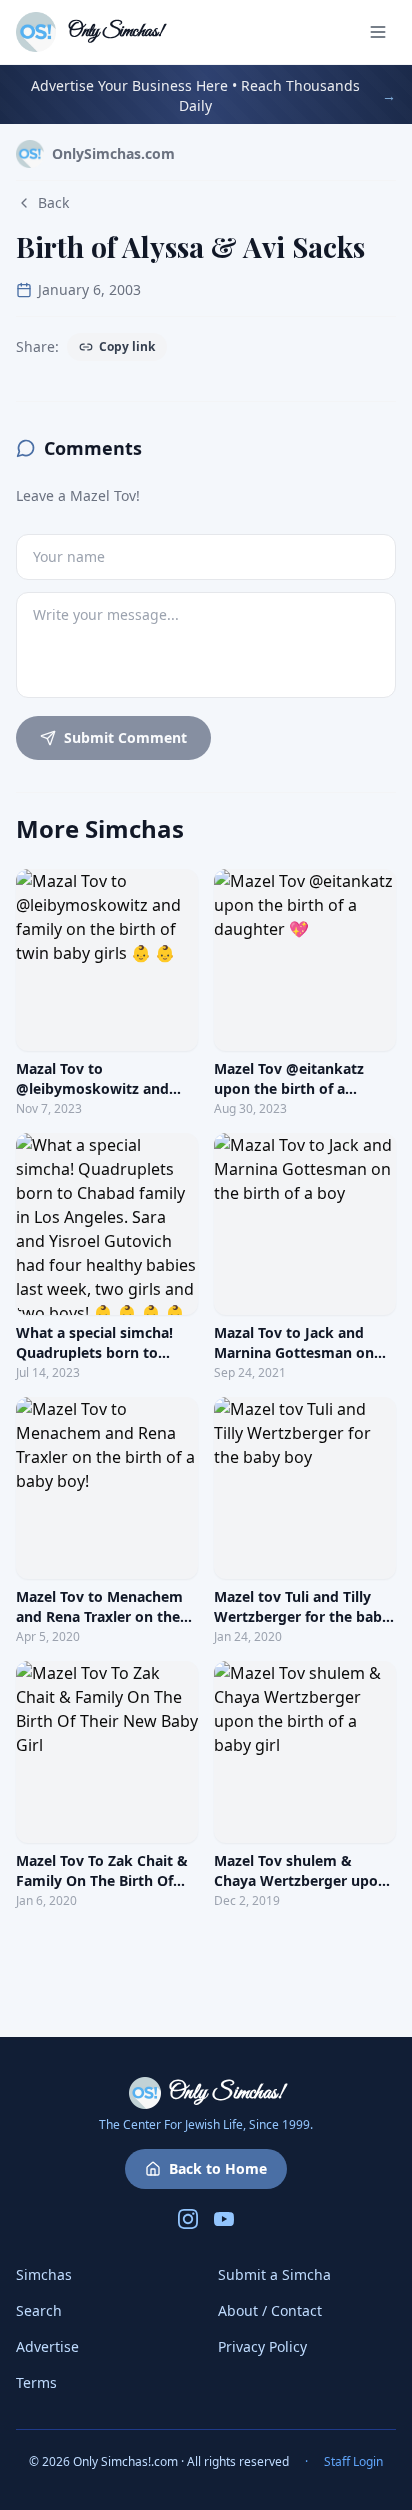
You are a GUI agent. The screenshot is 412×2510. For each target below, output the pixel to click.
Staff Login (353, 2462)
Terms (36, 2382)
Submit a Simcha (274, 2274)
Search (39, 2310)
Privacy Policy (262, 2346)
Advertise (47, 2346)
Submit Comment (125, 737)
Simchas (44, 2274)
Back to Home (218, 2168)
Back (53, 202)
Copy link (127, 346)
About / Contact (270, 2310)
